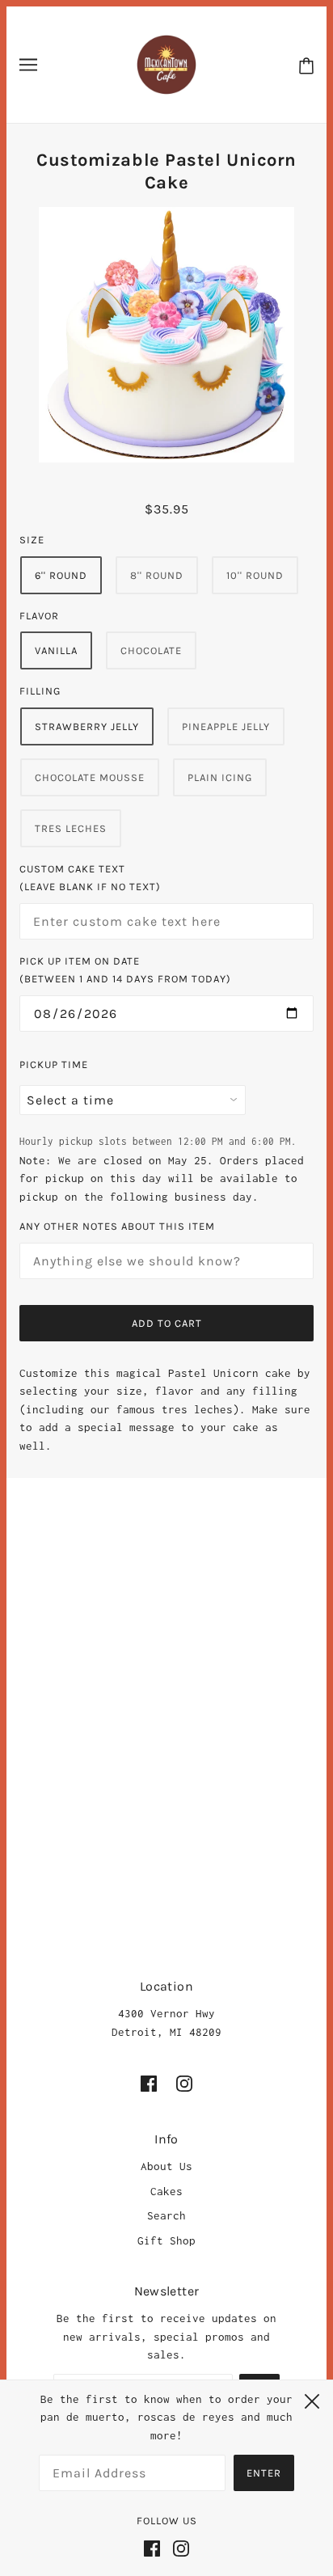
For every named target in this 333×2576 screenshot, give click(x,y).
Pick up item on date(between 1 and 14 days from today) (125, 970)
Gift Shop (166, 2240)
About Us (166, 2166)
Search (166, 2215)
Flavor (39, 616)
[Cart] (306, 65)
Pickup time (54, 1064)
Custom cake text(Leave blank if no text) (90, 878)
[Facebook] (155, 2547)
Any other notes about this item (117, 1226)
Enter (264, 2473)
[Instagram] (178, 2547)
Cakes (166, 2191)
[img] (149, 2083)
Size (32, 540)
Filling (40, 691)
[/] (166, 63)
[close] (312, 2399)
